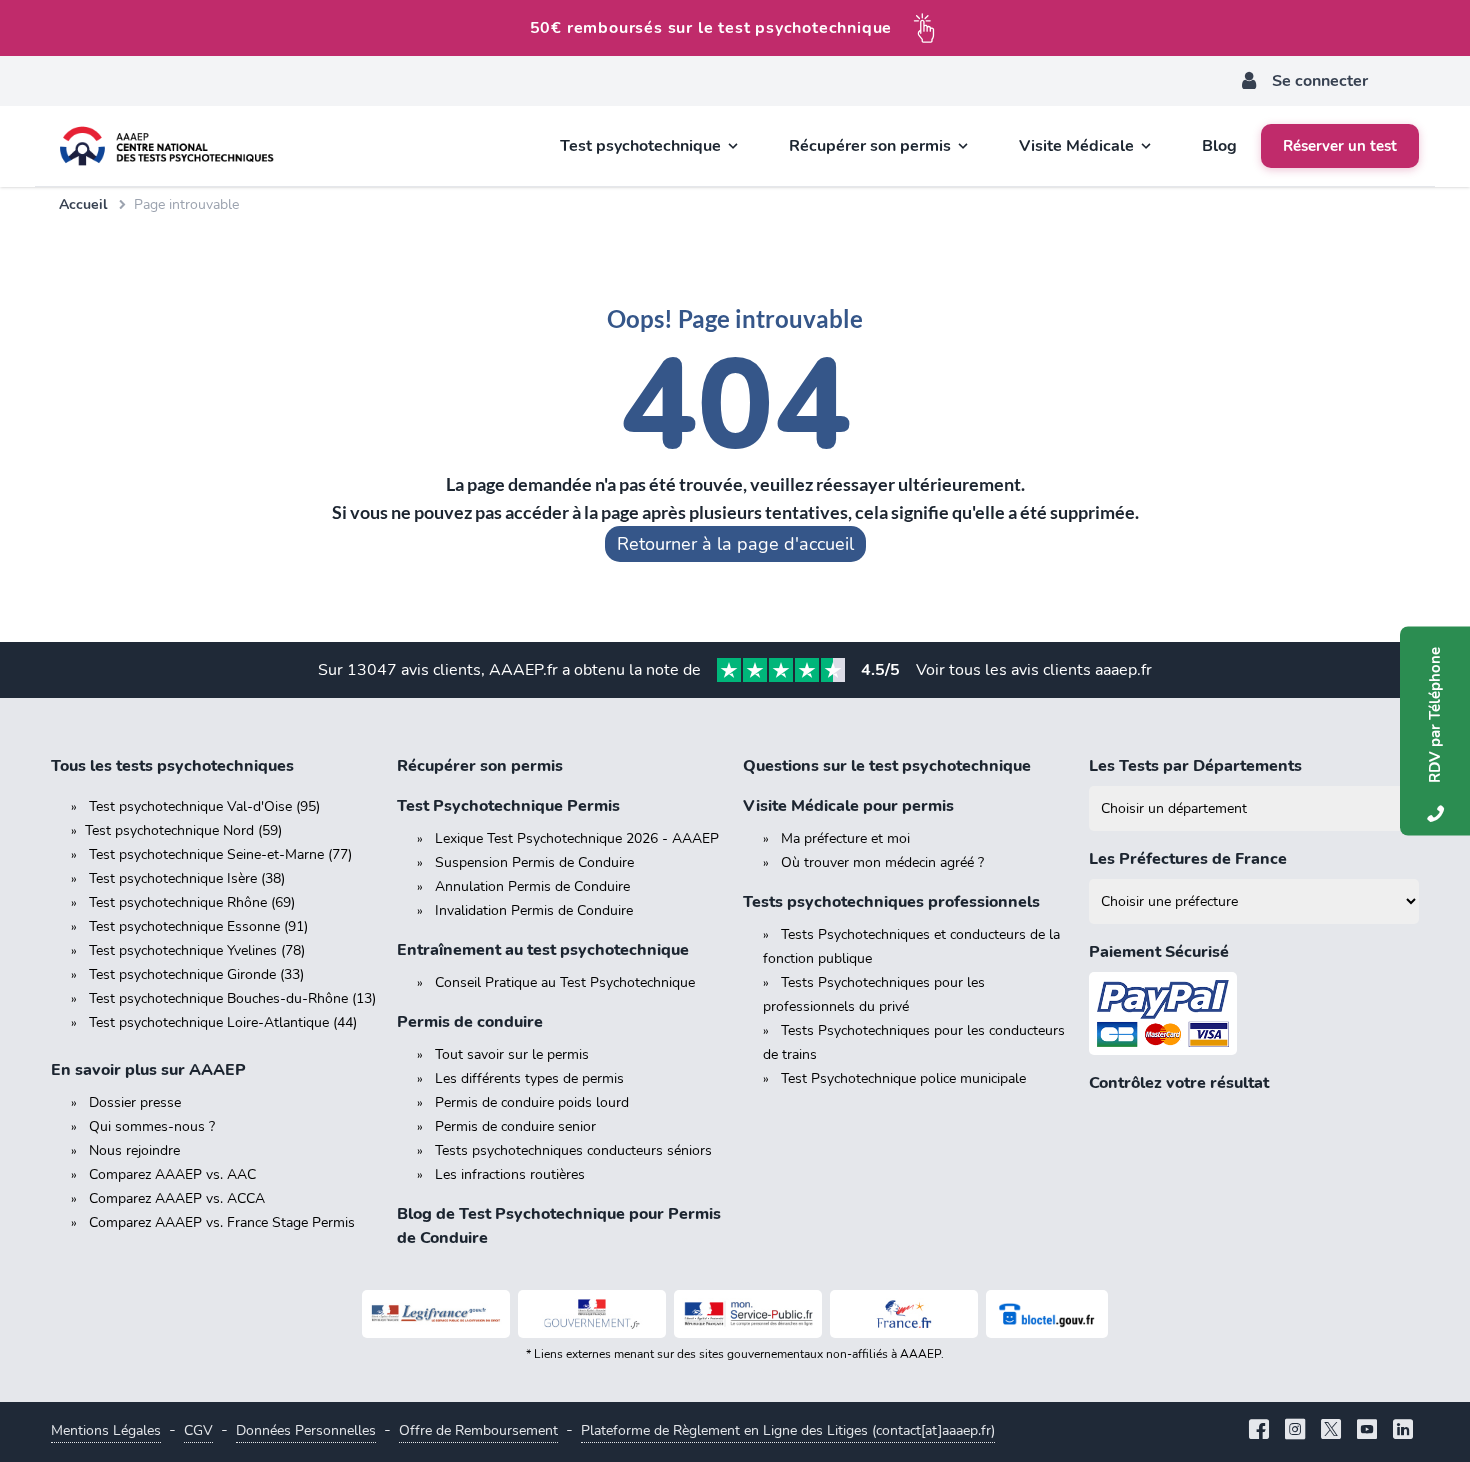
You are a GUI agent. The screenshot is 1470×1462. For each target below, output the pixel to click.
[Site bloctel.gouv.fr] (1047, 1314)
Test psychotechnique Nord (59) (183, 830)
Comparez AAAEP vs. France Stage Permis (222, 1222)
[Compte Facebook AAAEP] (1259, 1431)
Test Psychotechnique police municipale (903, 1078)
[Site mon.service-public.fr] (748, 1314)
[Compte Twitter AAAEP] (1331, 1431)
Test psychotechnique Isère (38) (187, 878)
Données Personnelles (306, 1430)
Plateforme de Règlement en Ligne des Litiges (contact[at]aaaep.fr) (788, 1430)
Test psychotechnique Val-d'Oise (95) (204, 806)
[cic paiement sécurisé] (1254, 1013)
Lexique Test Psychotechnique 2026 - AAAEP (577, 838)
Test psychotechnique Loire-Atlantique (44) (223, 1022)
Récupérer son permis (480, 766)
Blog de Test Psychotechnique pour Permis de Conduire (559, 1226)
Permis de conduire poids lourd (532, 1102)
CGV (198, 1430)
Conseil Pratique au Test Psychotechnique (565, 982)
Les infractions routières (510, 1174)
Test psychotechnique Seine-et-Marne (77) (220, 854)
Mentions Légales (106, 1430)
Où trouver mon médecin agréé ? (882, 862)
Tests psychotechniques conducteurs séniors (573, 1150)
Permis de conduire (470, 1022)
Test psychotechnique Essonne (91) (198, 926)
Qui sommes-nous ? (152, 1126)
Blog (1219, 146)
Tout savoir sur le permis (512, 1054)
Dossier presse (135, 1102)
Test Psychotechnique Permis (508, 806)
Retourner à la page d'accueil (735, 544)
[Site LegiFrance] (436, 1314)
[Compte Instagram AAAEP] (1295, 1431)
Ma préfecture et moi (845, 838)
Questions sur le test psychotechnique (887, 766)
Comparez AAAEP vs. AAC (172, 1174)
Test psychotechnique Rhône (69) (192, 902)
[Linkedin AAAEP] (1403, 1431)
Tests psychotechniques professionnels (891, 902)
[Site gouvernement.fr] (592, 1314)
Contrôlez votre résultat (1179, 1083)
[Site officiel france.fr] (904, 1314)
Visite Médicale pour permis (848, 806)
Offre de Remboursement (478, 1430)
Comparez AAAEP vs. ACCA (177, 1198)
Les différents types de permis (529, 1078)
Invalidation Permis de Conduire (534, 910)
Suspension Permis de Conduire (534, 862)
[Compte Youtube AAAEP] (1367, 1431)
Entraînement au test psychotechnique (543, 950)
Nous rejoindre (134, 1150)
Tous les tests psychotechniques (172, 766)
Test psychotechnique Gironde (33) (196, 974)
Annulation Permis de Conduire (532, 886)
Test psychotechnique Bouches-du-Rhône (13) (232, 998)
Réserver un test (1340, 146)
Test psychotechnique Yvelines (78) (197, 950)
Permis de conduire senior (515, 1126)
